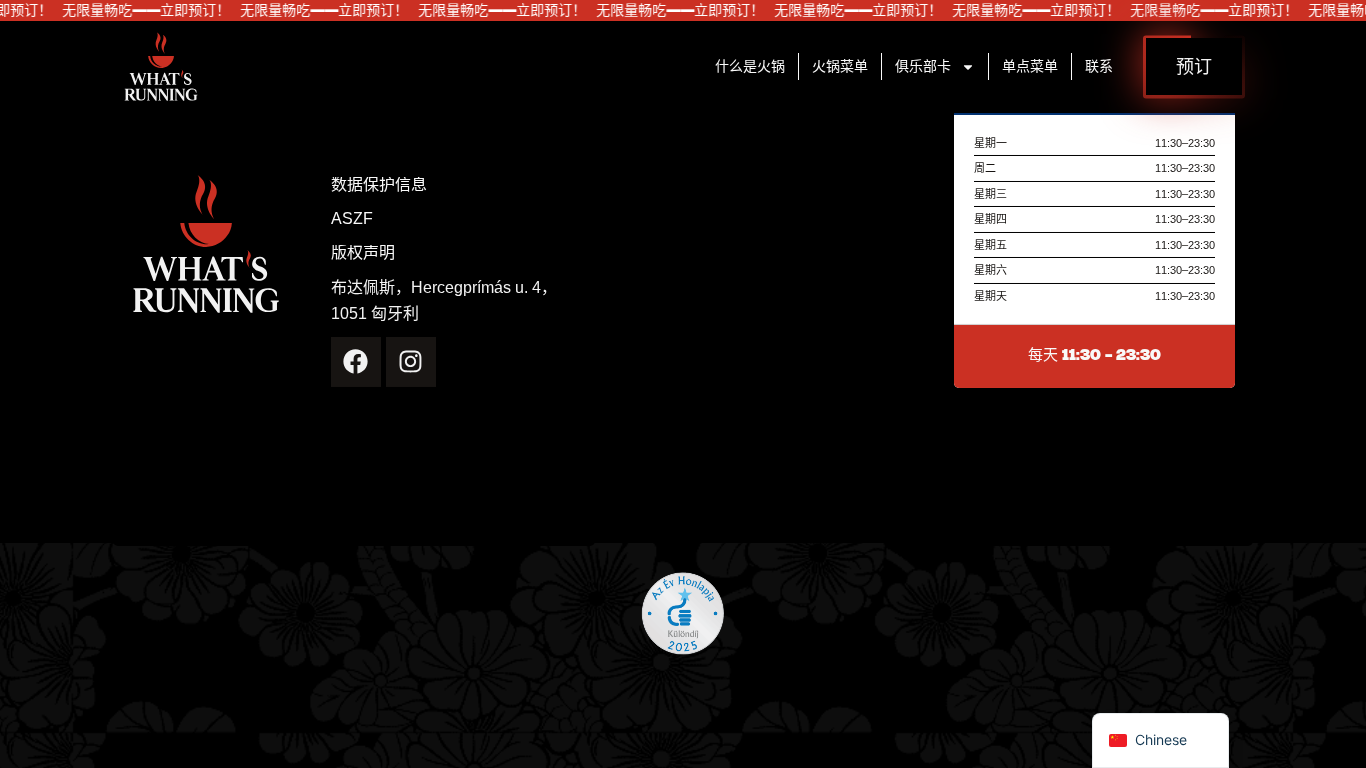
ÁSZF (352, 219)
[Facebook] (356, 362)
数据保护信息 (379, 185)
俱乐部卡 (923, 66)
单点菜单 (1030, 66)
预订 (1194, 66)
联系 (1099, 66)
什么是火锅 (750, 66)
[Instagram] (411, 362)
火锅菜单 (840, 66)
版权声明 (363, 253)
